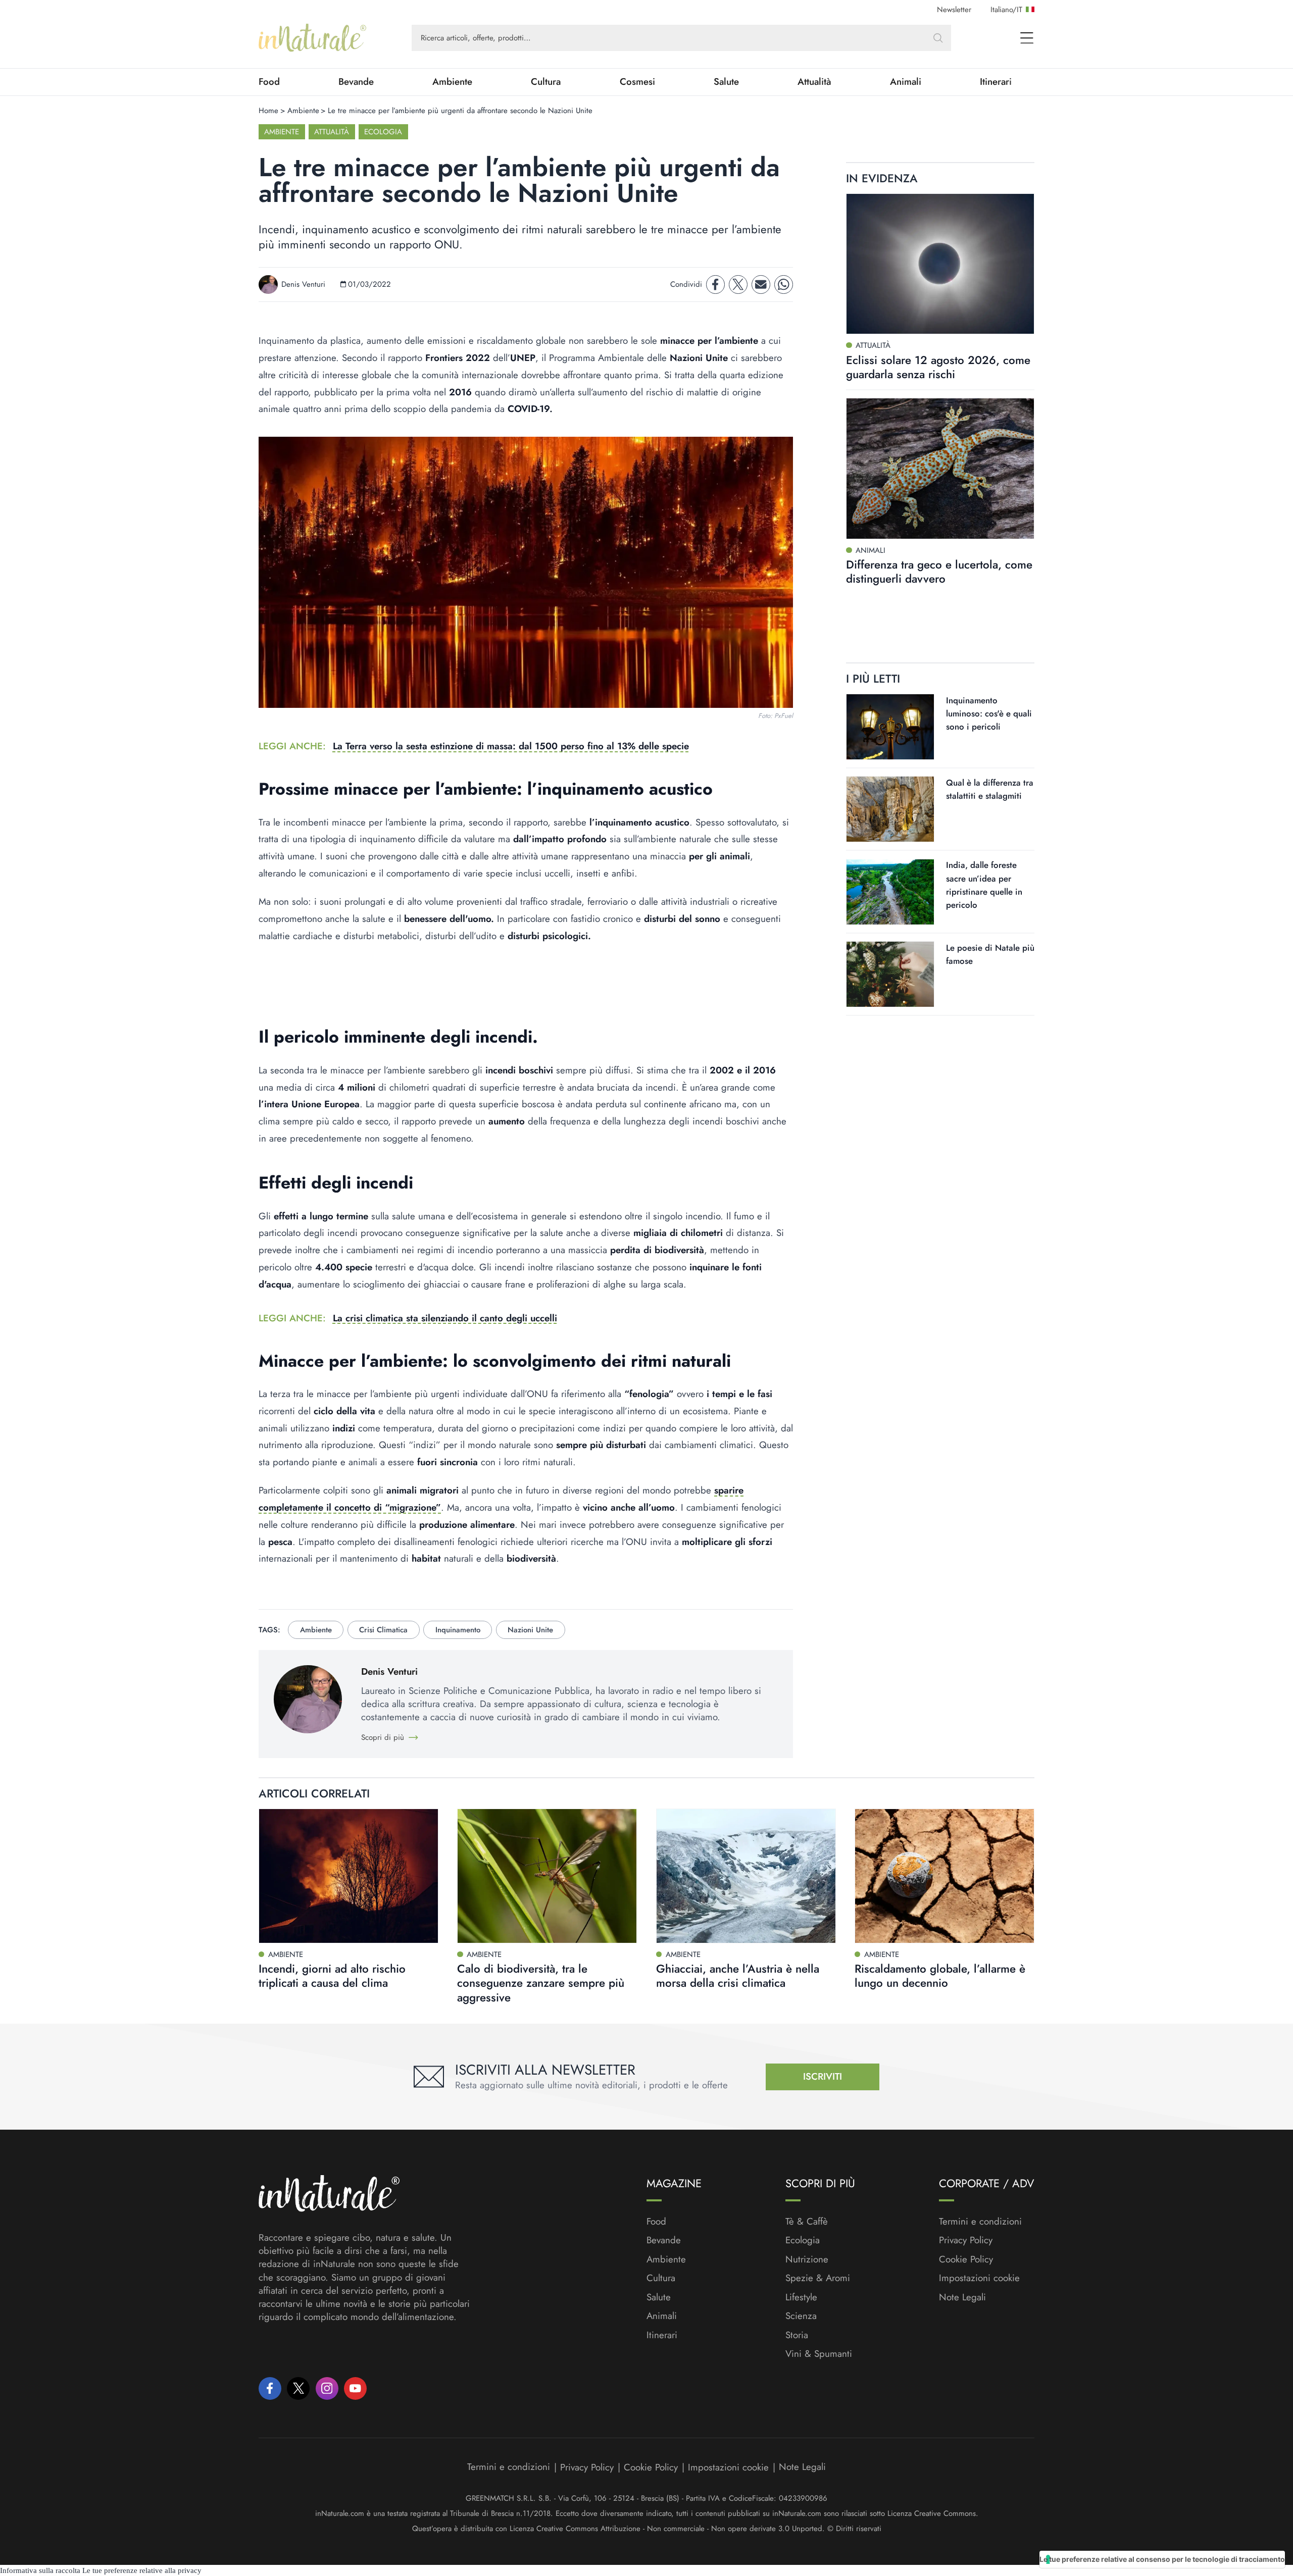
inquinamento (458, 1630)
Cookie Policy (966, 2259)
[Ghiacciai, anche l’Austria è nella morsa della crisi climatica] (746, 1876)
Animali (906, 82)
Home (268, 111)
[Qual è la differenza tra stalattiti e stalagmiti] (890, 809)
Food (269, 82)
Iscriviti (823, 2076)
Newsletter (954, 10)
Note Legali (962, 2297)
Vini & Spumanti (819, 2354)
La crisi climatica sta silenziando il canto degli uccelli (445, 1318)
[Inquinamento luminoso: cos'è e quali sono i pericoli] (890, 727)
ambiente (316, 1630)
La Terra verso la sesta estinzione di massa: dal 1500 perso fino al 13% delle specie (511, 746)
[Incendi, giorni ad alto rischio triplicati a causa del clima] (349, 1876)
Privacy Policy (966, 2240)
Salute (726, 82)
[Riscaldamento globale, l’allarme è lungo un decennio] (944, 1876)
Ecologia (383, 132)
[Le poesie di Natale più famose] (890, 974)
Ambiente (452, 82)
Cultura (546, 82)
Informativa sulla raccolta (40, 2570)
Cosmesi (637, 82)
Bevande (356, 82)
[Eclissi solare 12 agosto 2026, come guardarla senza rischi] (940, 264)
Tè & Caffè (807, 2222)
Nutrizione (807, 2259)
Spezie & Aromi (818, 2278)
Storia (797, 2335)
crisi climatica (383, 1630)
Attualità (814, 82)
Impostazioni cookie (979, 2278)
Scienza (801, 2316)
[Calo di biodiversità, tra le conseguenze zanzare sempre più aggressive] (547, 1876)
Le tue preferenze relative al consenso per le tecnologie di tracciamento (1162, 2559)
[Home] (312, 38)
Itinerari (996, 82)
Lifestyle (801, 2297)
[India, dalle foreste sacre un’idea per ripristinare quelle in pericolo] (890, 892)
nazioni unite (530, 1630)
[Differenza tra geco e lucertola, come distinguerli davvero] (940, 469)
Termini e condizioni (980, 2222)
